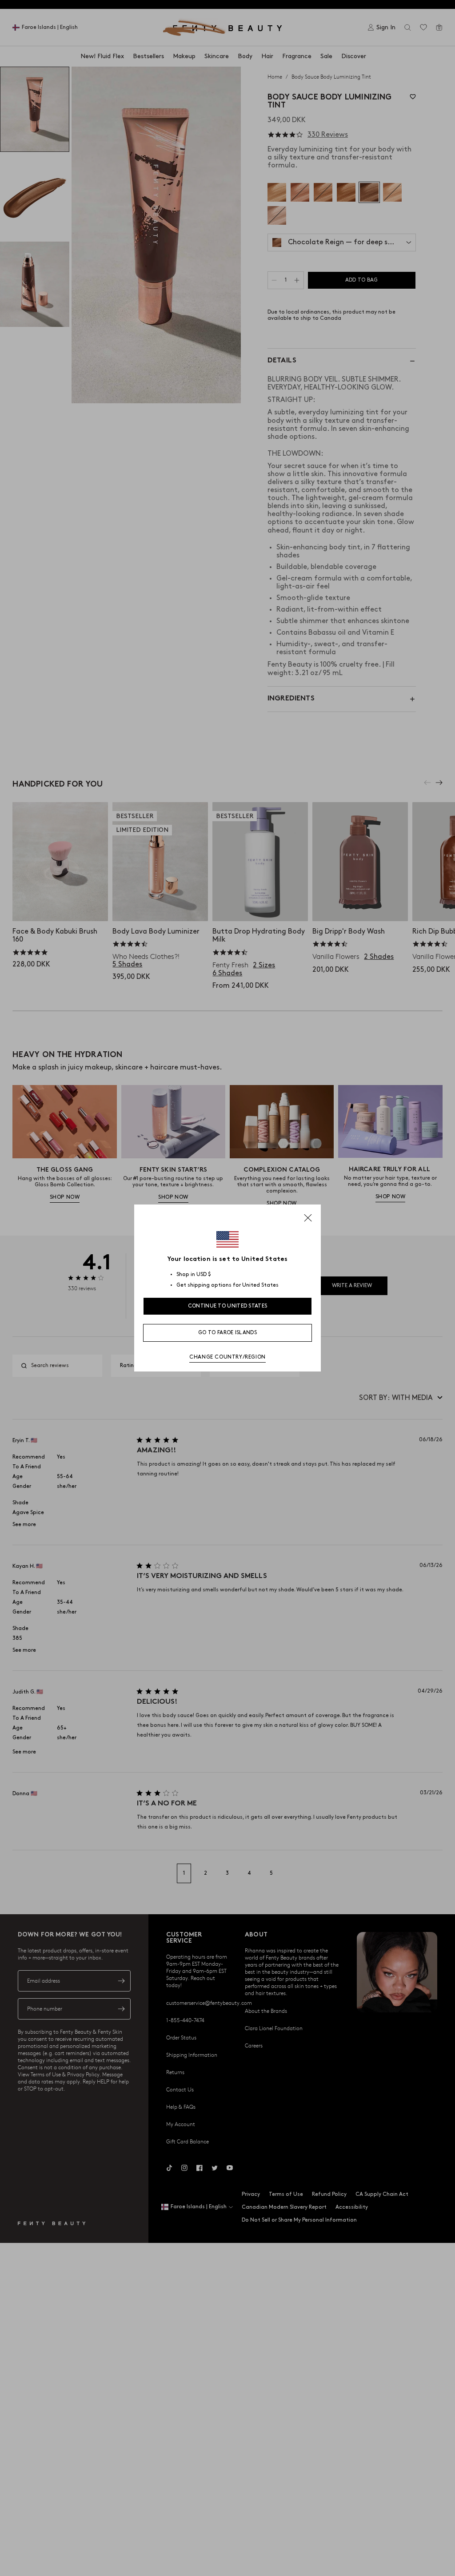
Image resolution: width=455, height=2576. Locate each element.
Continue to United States (228, 1306)
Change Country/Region (227, 1357)
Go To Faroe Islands (227, 1333)
